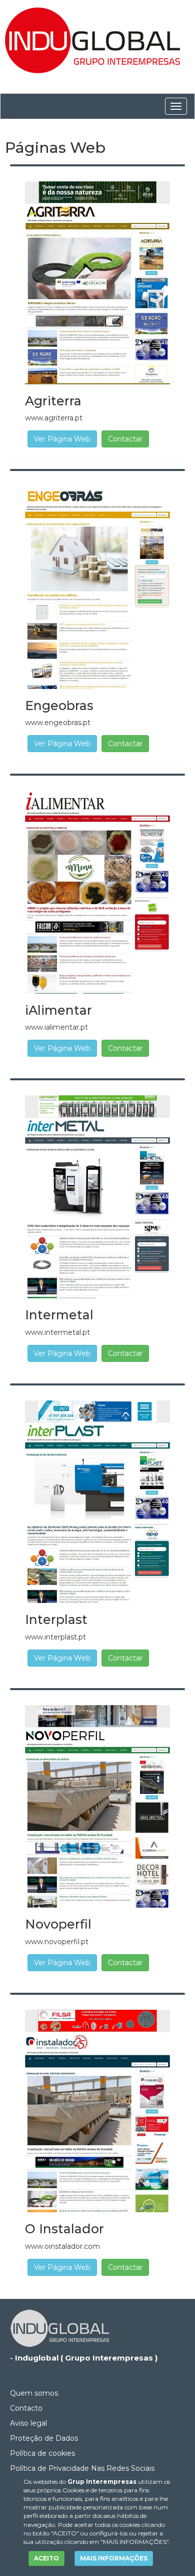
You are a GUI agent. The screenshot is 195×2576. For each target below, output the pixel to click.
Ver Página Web (62, 439)
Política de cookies (42, 2453)
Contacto (26, 2408)
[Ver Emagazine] (97, 282)
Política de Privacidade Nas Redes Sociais (82, 2468)
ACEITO (46, 2558)
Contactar (125, 439)
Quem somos (34, 2393)
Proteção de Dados (44, 2438)
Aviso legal (28, 2423)
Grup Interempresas (102, 2482)
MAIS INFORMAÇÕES (114, 2558)
